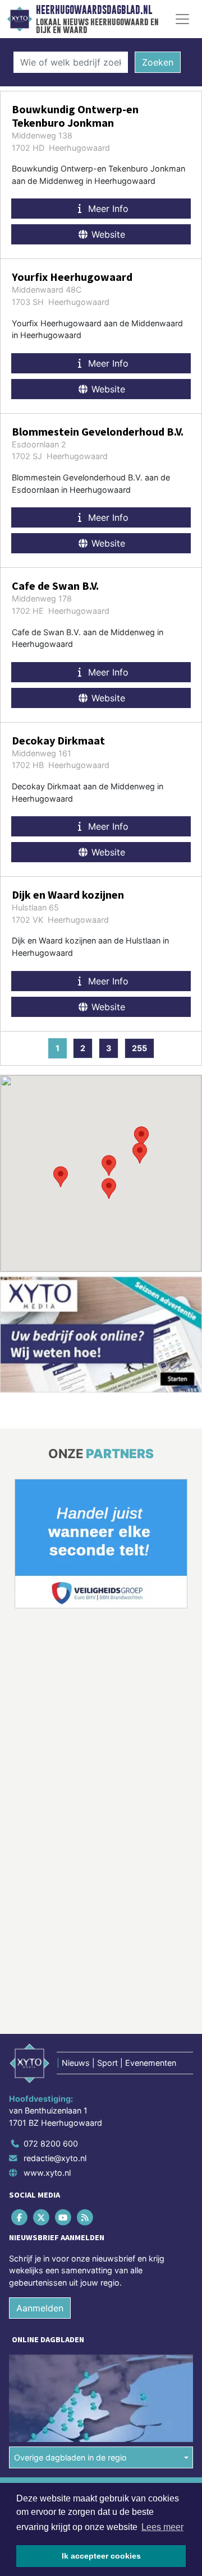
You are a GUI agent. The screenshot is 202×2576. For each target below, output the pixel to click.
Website (107, 234)
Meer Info (107, 209)
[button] (109, 1166)
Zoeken (158, 62)
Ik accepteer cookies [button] (101, 2556)
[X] (42, 2217)
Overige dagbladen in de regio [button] (70, 2457)
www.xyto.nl (47, 2173)
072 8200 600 (51, 2143)
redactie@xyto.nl (55, 2158)
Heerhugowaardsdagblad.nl (94, 10)
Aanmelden (40, 2308)
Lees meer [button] (162, 2527)
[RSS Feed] (86, 2217)
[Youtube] (64, 2217)
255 (139, 1048)
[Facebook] (20, 2217)
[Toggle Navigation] (182, 19)
